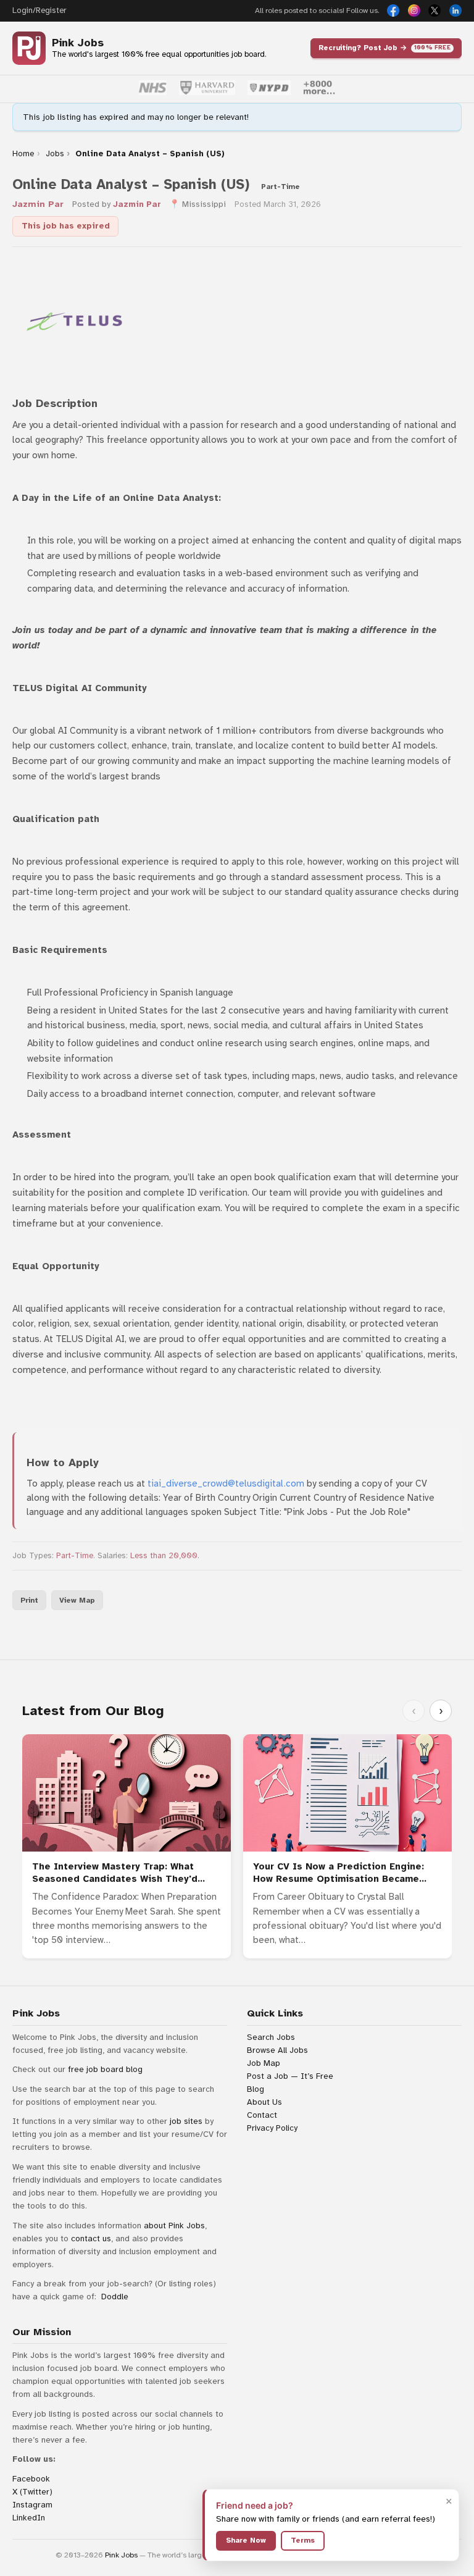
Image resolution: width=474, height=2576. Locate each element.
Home (23, 154)
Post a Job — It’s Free (290, 2076)
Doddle (115, 2297)
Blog (256, 2089)
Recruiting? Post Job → (385, 48)
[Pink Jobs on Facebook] (393, 10)
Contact (262, 2115)
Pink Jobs (78, 43)
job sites (186, 2121)
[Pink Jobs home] (29, 48)
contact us (91, 2238)
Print (29, 1600)
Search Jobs (271, 2037)
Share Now (246, 2540)
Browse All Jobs (277, 2050)
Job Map (264, 2063)
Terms (303, 2540)
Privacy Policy (272, 2128)
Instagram (32, 2505)
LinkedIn (29, 2518)
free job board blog (105, 2069)
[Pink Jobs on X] (434, 10)
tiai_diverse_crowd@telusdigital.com (226, 1483)
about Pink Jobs (174, 2226)
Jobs (55, 154)
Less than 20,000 (164, 1556)
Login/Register (39, 10)
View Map (77, 1600)
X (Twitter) (32, 2492)
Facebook (31, 2479)
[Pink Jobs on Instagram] (414, 10)
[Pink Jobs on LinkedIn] (455, 10)
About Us (264, 2102)
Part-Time (75, 1556)
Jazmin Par (38, 204)
